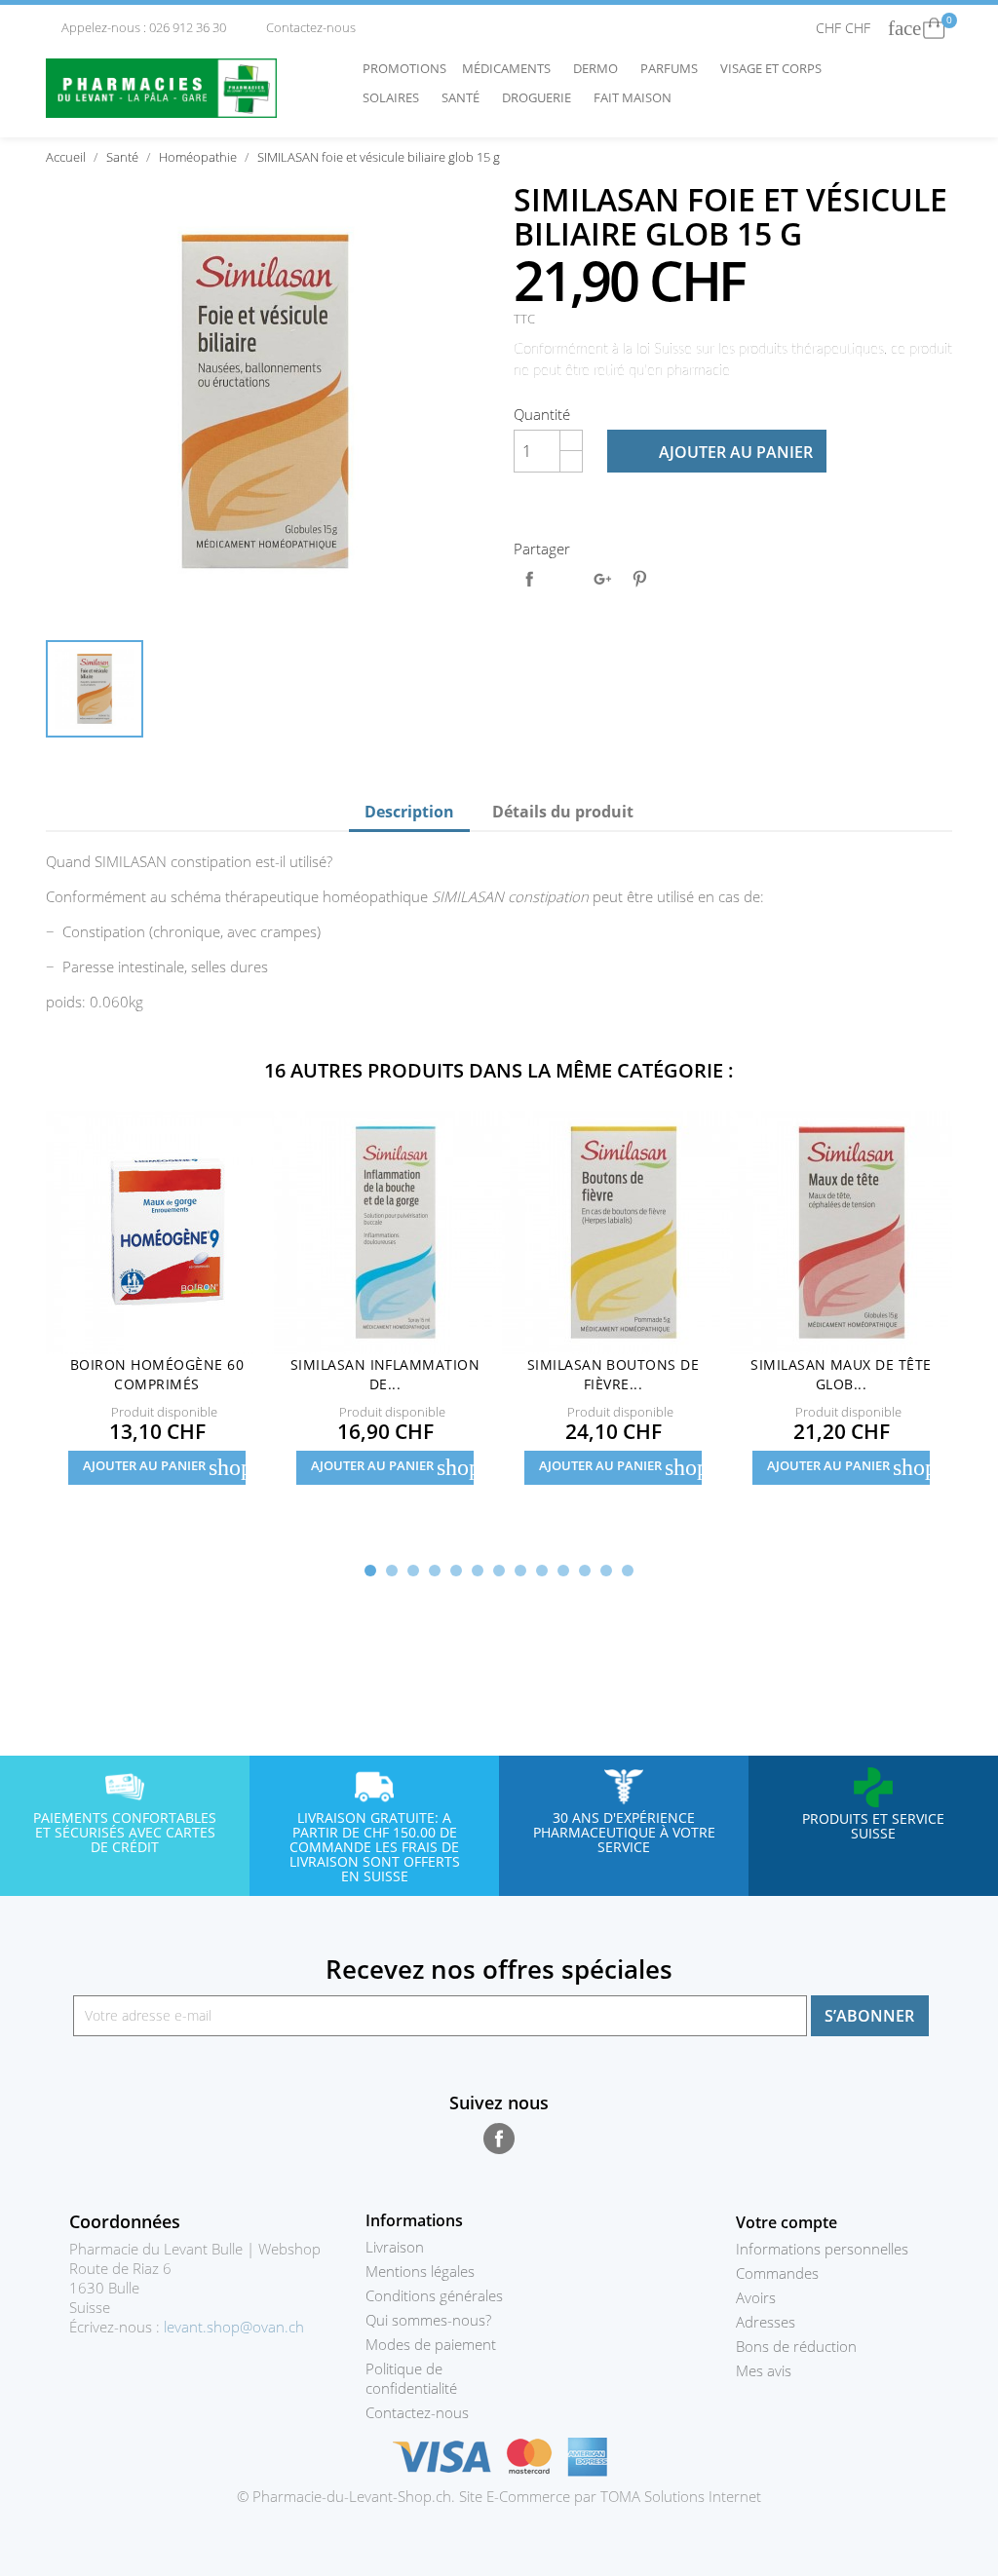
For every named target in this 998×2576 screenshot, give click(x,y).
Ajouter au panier (718, 452)
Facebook (499, 2139)
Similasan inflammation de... (385, 1374)
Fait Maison (633, 97)
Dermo (600, 68)
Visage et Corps (776, 68)
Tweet (566, 579)
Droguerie (541, 97)
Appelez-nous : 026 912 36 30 (137, 27)
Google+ (602, 579)
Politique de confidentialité (411, 2378)
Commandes (777, 2273)
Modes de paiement (431, 2344)
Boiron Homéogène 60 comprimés (157, 1374)
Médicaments (511, 68)
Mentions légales (420, 2271)
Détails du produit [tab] (563, 812)
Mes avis (764, 2370)
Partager (529, 579)
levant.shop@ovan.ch (234, 2327)
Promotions (404, 68)
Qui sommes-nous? (428, 2320)
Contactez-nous (303, 27)
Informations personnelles (822, 2249)
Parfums (674, 68)
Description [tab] (409, 812)
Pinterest (639, 579)
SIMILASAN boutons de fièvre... (614, 1374)
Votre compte (787, 2222)
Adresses (766, 2322)
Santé (465, 97)
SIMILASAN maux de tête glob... (841, 1374)
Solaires (396, 97)
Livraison (395, 2247)
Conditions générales (434, 2295)
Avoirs (756, 2297)
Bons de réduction (796, 2346)
